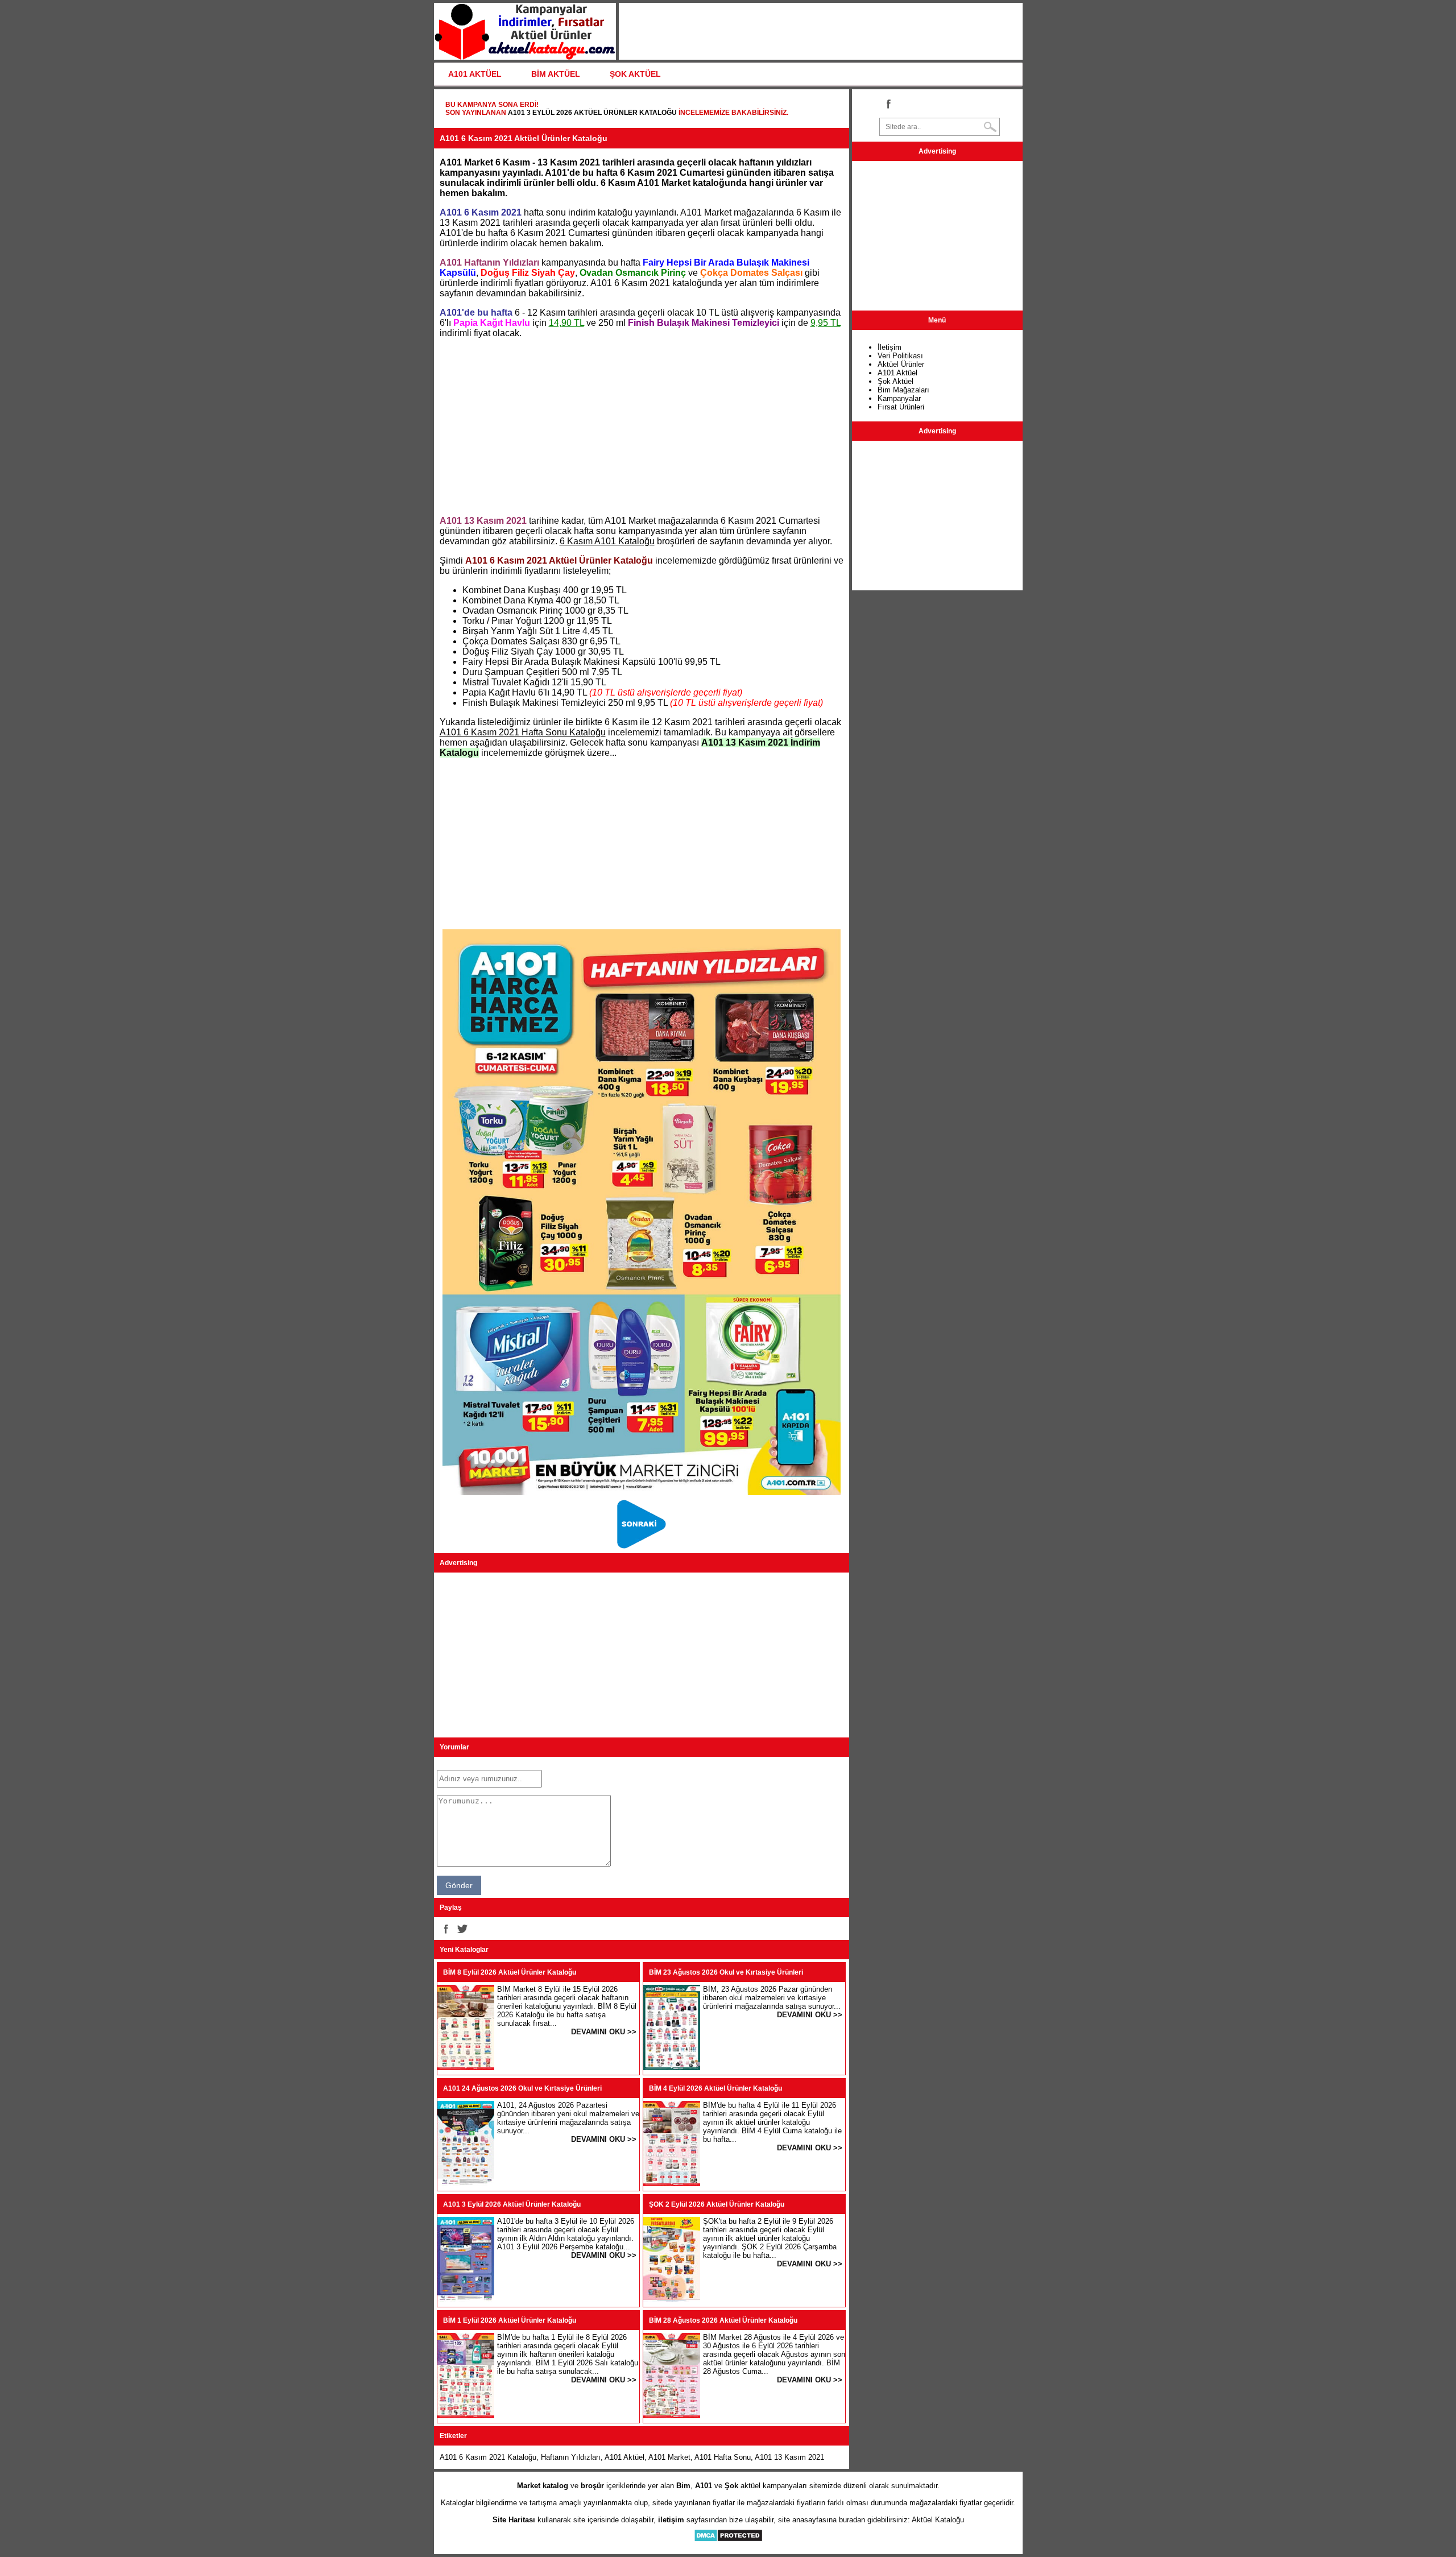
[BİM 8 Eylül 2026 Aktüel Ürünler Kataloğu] (466, 2068)
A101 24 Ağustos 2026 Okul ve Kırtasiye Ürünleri (522, 2088)
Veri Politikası (900, 356)
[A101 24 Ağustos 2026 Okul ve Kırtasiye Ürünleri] (466, 2184)
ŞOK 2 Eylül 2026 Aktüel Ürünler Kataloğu (717, 2204)
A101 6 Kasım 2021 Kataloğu (488, 2457)
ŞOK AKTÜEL (635, 74)
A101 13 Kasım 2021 (789, 2457)
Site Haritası (514, 2520)
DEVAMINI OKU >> (604, 2032)
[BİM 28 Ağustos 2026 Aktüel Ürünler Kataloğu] (672, 2416)
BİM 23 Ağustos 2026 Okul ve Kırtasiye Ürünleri (726, 1972)
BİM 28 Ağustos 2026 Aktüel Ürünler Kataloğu (723, 2320)
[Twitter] (462, 1929)
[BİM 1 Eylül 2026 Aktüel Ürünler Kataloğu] (466, 2416)
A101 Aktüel (624, 2457)
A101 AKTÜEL (475, 74)
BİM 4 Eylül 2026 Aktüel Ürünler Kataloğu (715, 2088)
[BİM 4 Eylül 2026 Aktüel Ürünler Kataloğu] (672, 2184)
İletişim (890, 347)
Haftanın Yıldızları (571, 2457)
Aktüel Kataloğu (938, 2520)
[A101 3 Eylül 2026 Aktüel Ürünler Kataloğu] (466, 2300)
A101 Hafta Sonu (723, 2457)
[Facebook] (445, 1929)
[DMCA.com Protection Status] (728, 2540)
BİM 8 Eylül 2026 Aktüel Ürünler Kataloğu (510, 1972)
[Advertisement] (642, 427)
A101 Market (669, 2457)
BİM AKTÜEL (556, 74)
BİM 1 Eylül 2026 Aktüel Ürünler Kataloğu (510, 2320)
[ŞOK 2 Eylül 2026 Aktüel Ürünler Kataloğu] (672, 2300)
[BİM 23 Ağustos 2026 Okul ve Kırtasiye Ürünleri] (672, 2068)
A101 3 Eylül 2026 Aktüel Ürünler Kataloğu (592, 113)
